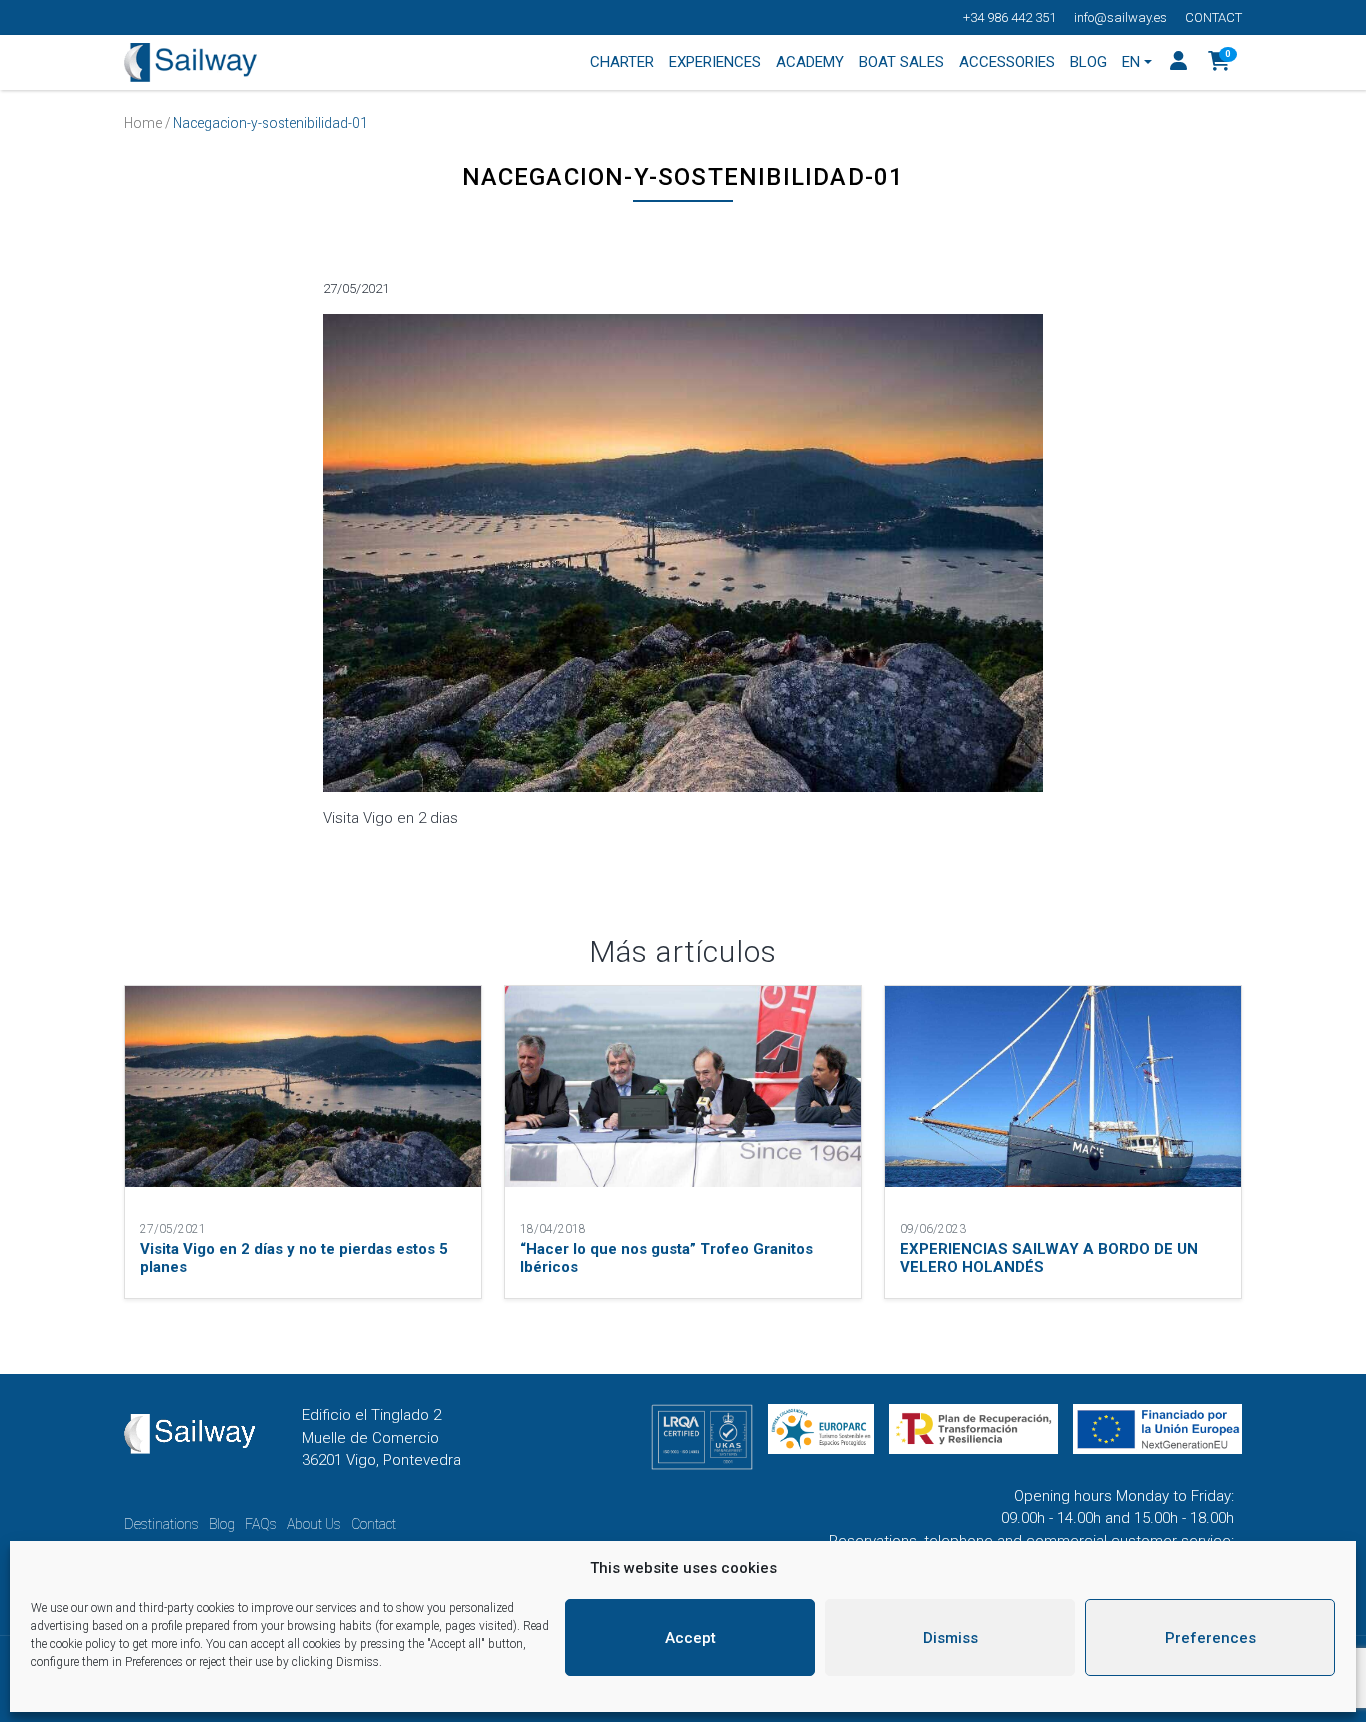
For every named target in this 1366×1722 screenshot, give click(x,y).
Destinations (161, 1524)
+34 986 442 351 (1009, 17)
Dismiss (950, 1638)
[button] (1219, 63)
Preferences (1210, 1638)
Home (143, 123)
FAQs (261, 1524)
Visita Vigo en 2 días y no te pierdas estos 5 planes (294, 1258)
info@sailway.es (1120, 17)
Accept (690, 1638)
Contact (1213, 17)
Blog (222, 1524)
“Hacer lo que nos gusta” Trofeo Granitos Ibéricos (666, 1258)
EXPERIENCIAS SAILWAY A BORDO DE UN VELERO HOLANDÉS (1049, 1258)
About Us (314, 1524)
